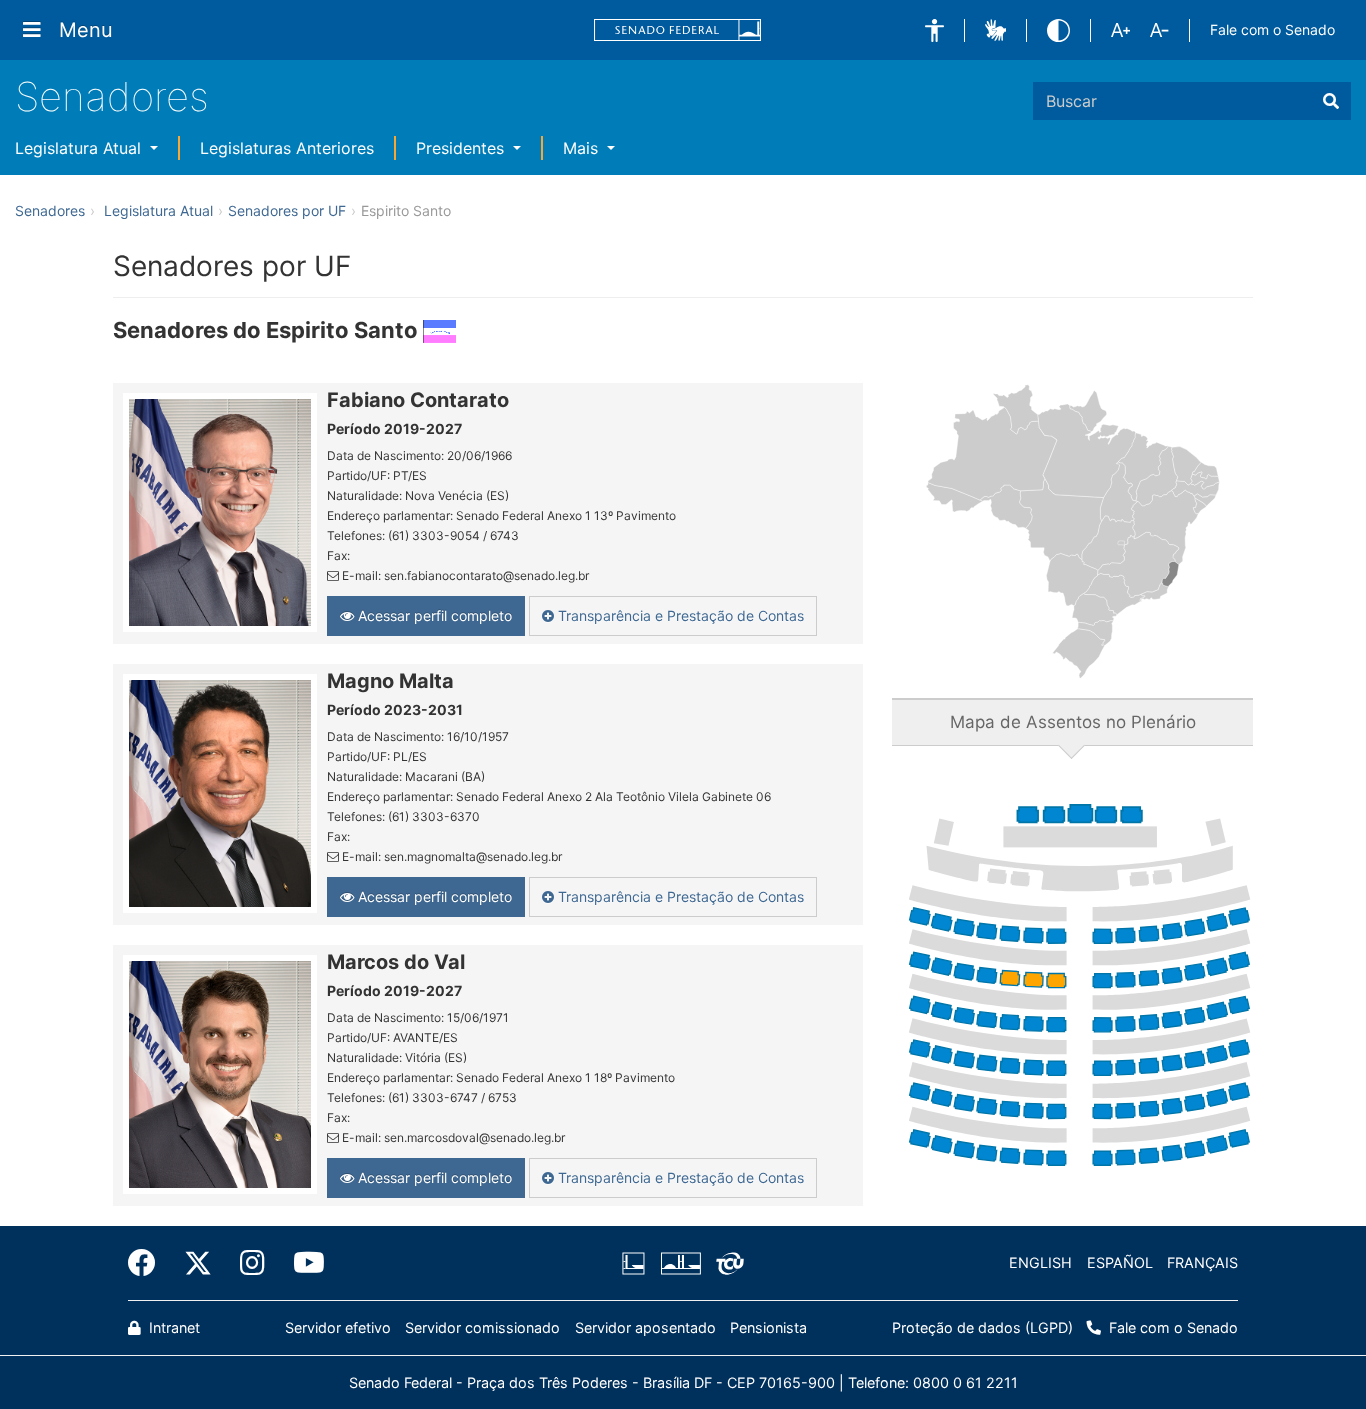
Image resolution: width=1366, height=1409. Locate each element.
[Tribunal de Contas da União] (726, 1263)
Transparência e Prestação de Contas (679, 615)
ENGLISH (1040, 1262)
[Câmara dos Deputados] (637, 1263)
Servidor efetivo (338, 1327)
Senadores (112, 96)
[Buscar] (1331, 101)
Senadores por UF (287, 210)
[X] (198, 1263)
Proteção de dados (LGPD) (982, 1327)
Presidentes (462, 148)
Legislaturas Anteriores (287, 148)
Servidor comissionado (482, 1327)
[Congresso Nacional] (680, 1263)
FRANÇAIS (1202, 1262)
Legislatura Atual (80, 148)
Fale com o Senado (1272, 29)
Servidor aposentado (645, 1327)
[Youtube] (302, 1263)
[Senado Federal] (678, 30)
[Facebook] (149, 1263)
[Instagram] (252, 1263)
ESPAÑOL (1120, 1262)
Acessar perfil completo (433, 615)
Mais (583, 148)
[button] (934, 30)
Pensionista (768, 1327)
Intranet (172, 1327)
